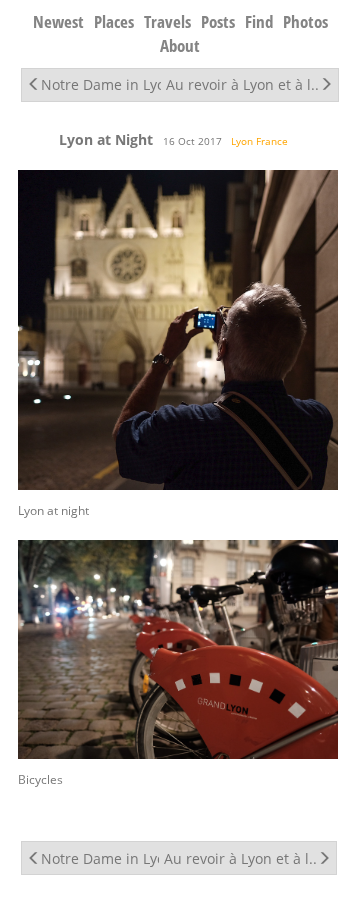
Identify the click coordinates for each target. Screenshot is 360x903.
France (272, 141)
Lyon (242, 141)
